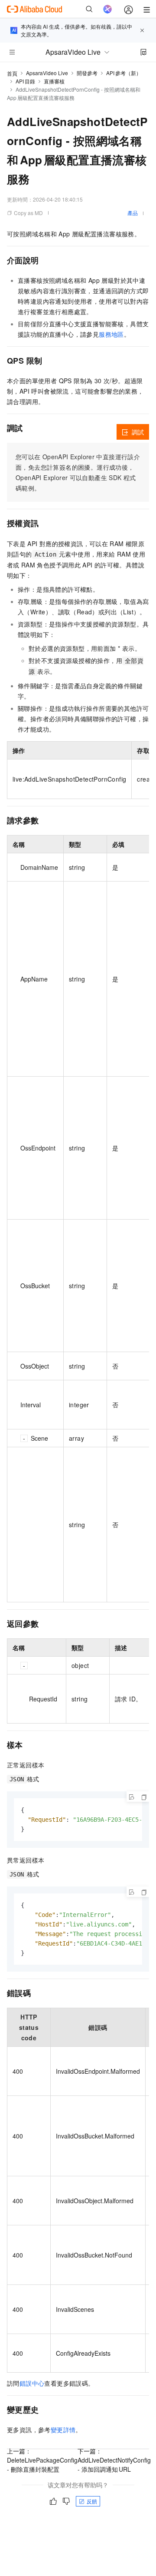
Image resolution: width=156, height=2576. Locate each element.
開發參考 (87, 73)
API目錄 (25, 81)
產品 (133, 213)
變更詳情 (63, 2430)
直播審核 (54, 81)
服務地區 (111, 334)
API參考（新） (124, 73)
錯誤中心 (32, 2383)
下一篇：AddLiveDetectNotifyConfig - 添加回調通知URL (114, 2460)
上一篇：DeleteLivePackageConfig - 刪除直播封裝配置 (42, 2460)
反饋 (92, 2501)
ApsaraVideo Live (47, 73)
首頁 (12, 73)
